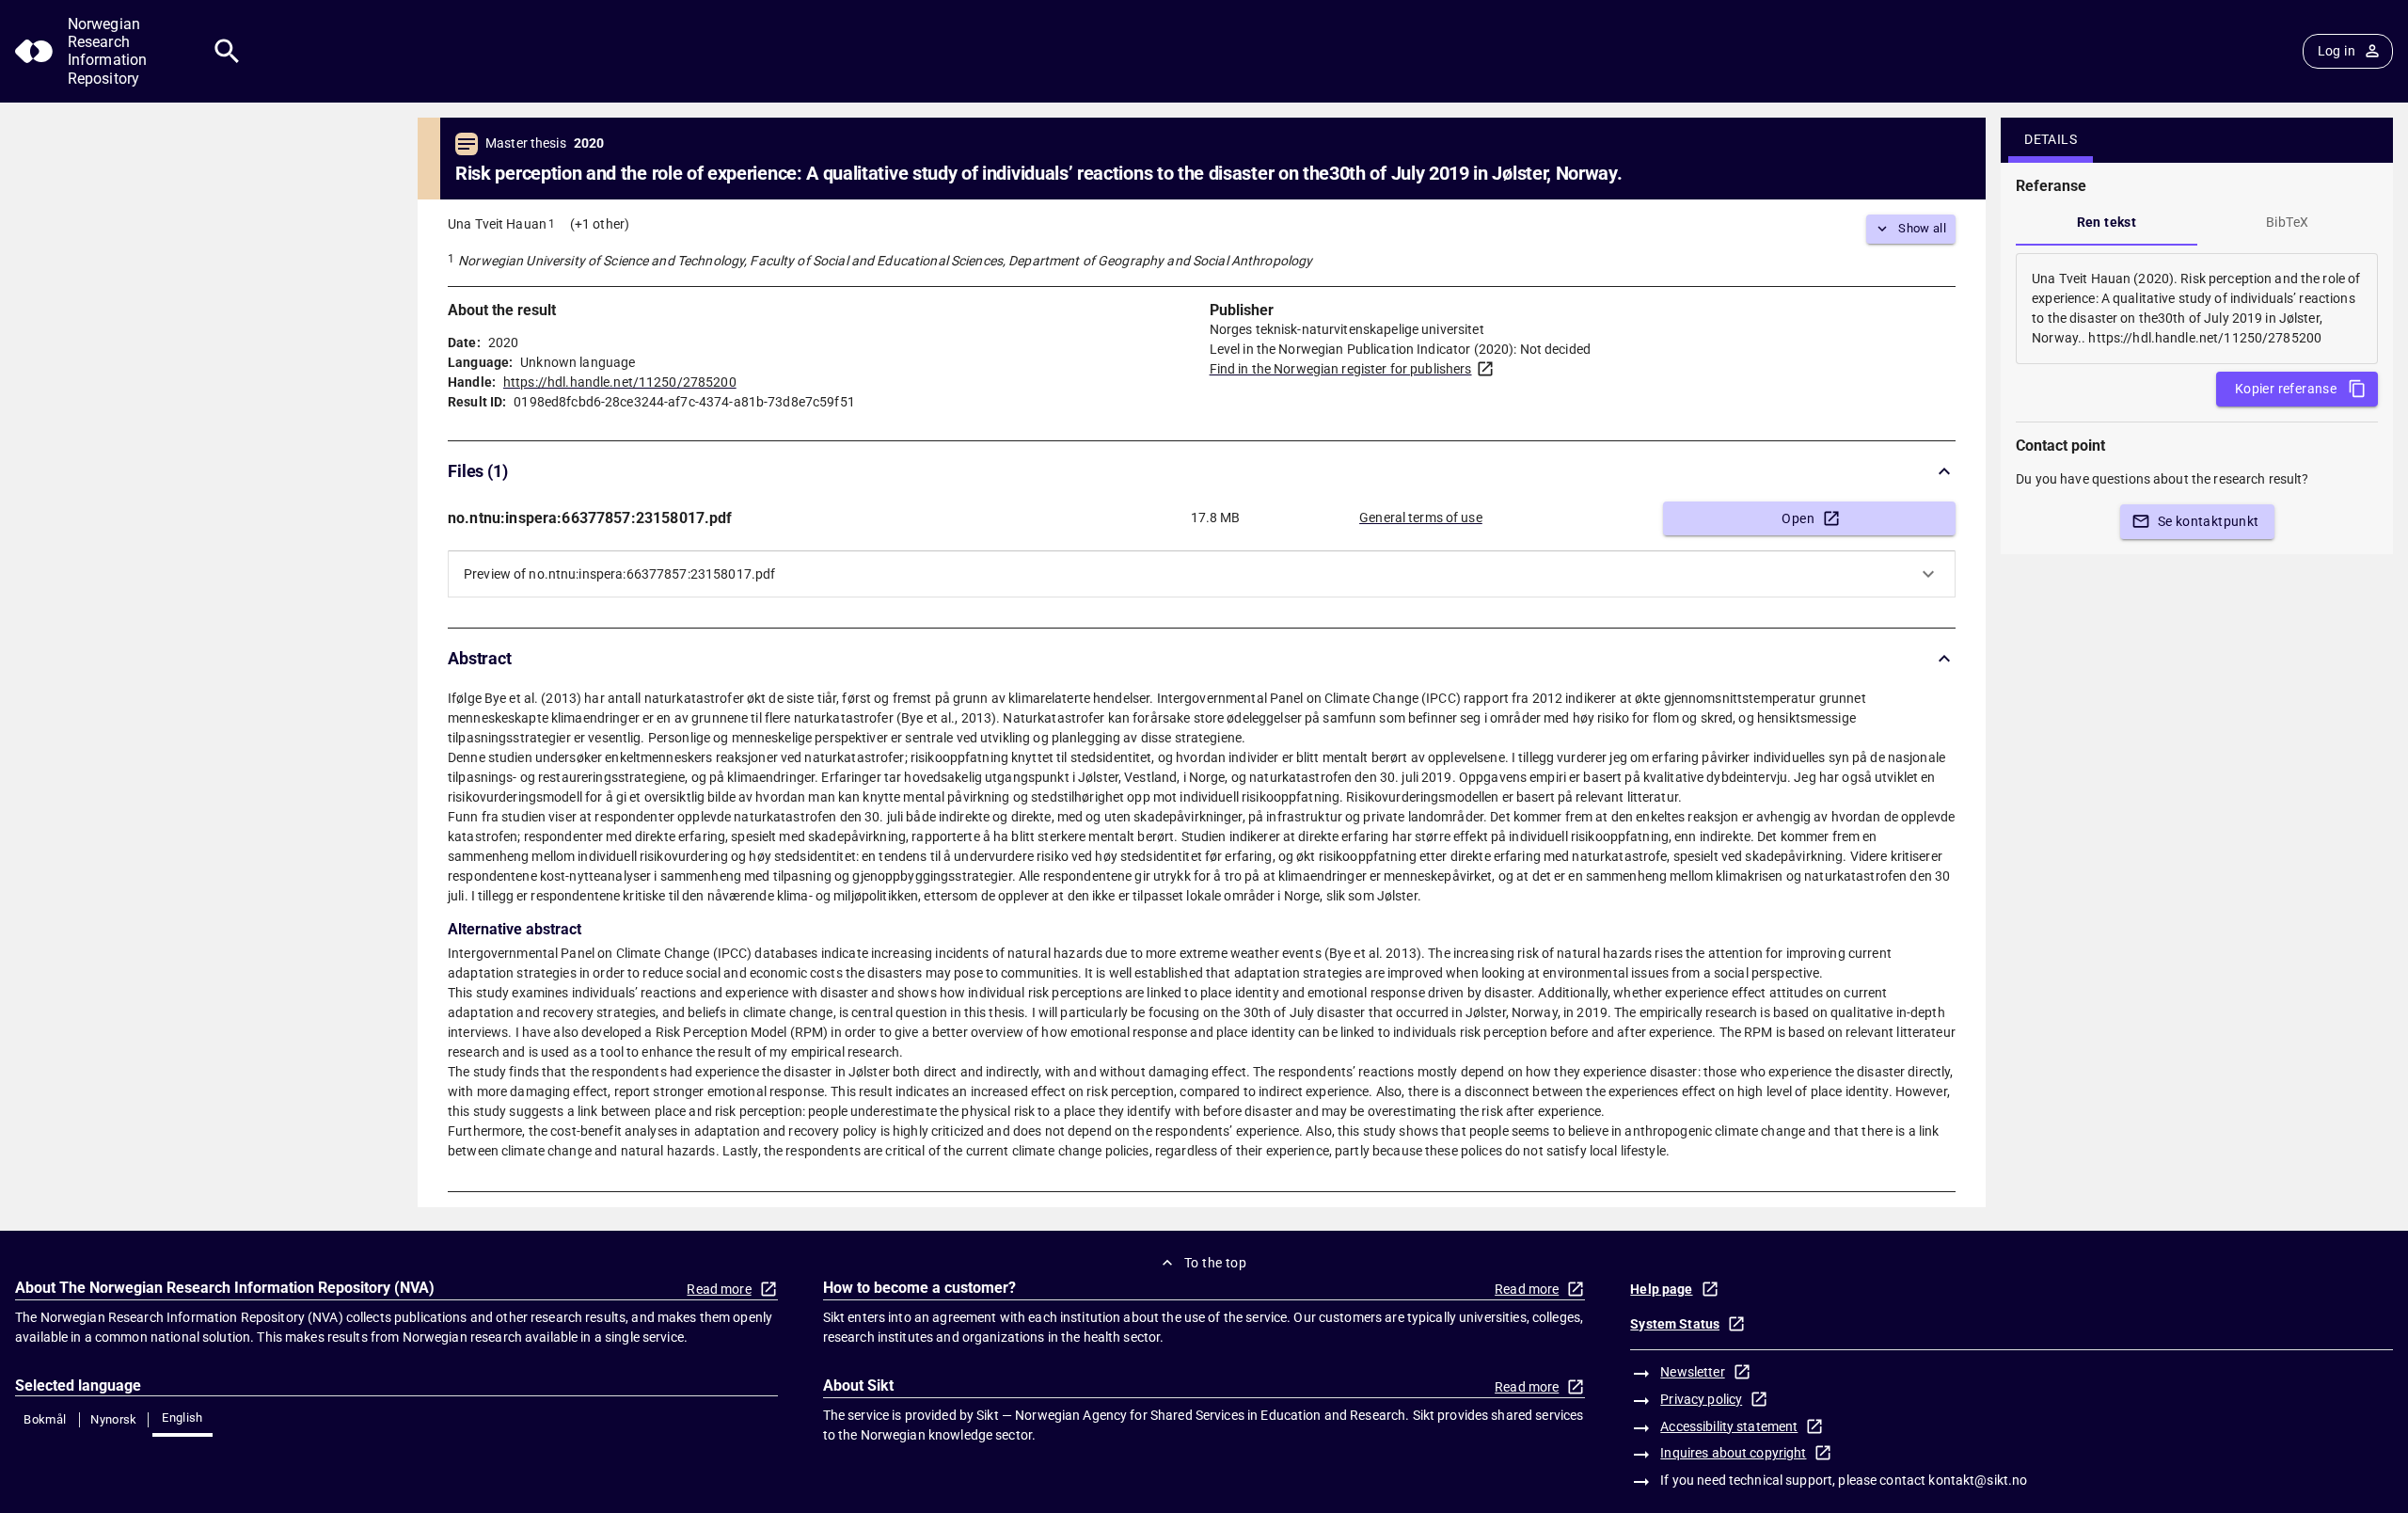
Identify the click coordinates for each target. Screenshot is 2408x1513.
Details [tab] (2051, 139)
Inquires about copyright (1733, 1453)
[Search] (227, 51)
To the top (1215, 1263)
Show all (1922, 228)
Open (1798, 518)
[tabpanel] (2197, 309)
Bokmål (45, 1419)
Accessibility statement (1729, 1426)
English (182, 1417)
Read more (719, 1289)
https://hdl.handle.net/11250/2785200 (620, 382)
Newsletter (1692, 1372)
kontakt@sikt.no (1978, 1480)
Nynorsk (114, 1419)
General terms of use (1421, 518)
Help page (1661, 1289)
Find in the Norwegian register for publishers (1341, 369)
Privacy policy (1701, 1399)
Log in (2337, 51)
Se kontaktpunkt (2209, 521)
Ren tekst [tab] (2107, 222)
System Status (1675, 1324)
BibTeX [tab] (2287, 222)
